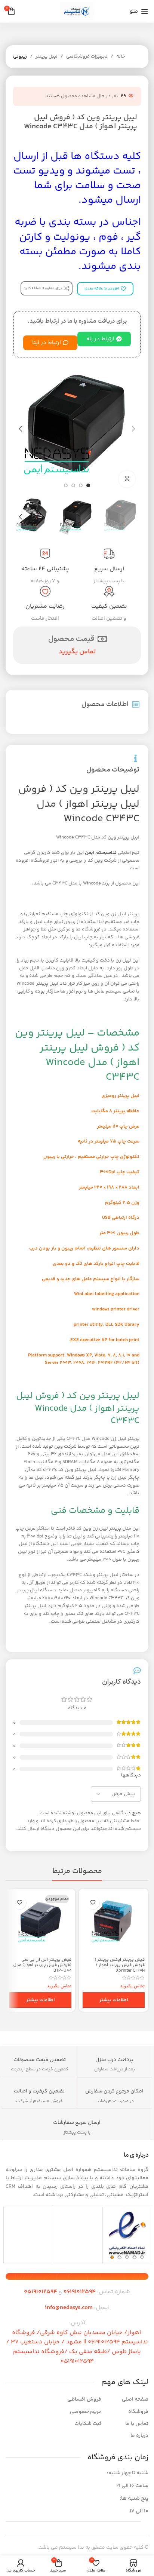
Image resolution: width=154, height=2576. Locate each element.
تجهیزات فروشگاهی (87, 56)
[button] (133, 429)
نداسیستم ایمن (101, 853)
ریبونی (20, 56)
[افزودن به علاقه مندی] (93, 1903)
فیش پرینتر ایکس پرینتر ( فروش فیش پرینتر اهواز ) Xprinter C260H (120, 1965)
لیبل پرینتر (47, 56)
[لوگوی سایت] (77, 11)
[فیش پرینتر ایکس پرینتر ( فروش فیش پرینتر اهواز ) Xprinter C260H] (114, 1923)
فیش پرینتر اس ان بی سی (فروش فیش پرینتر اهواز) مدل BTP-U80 (42, 1965)
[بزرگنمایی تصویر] (127, 479)
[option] (88, 485)
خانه (121, 56)
